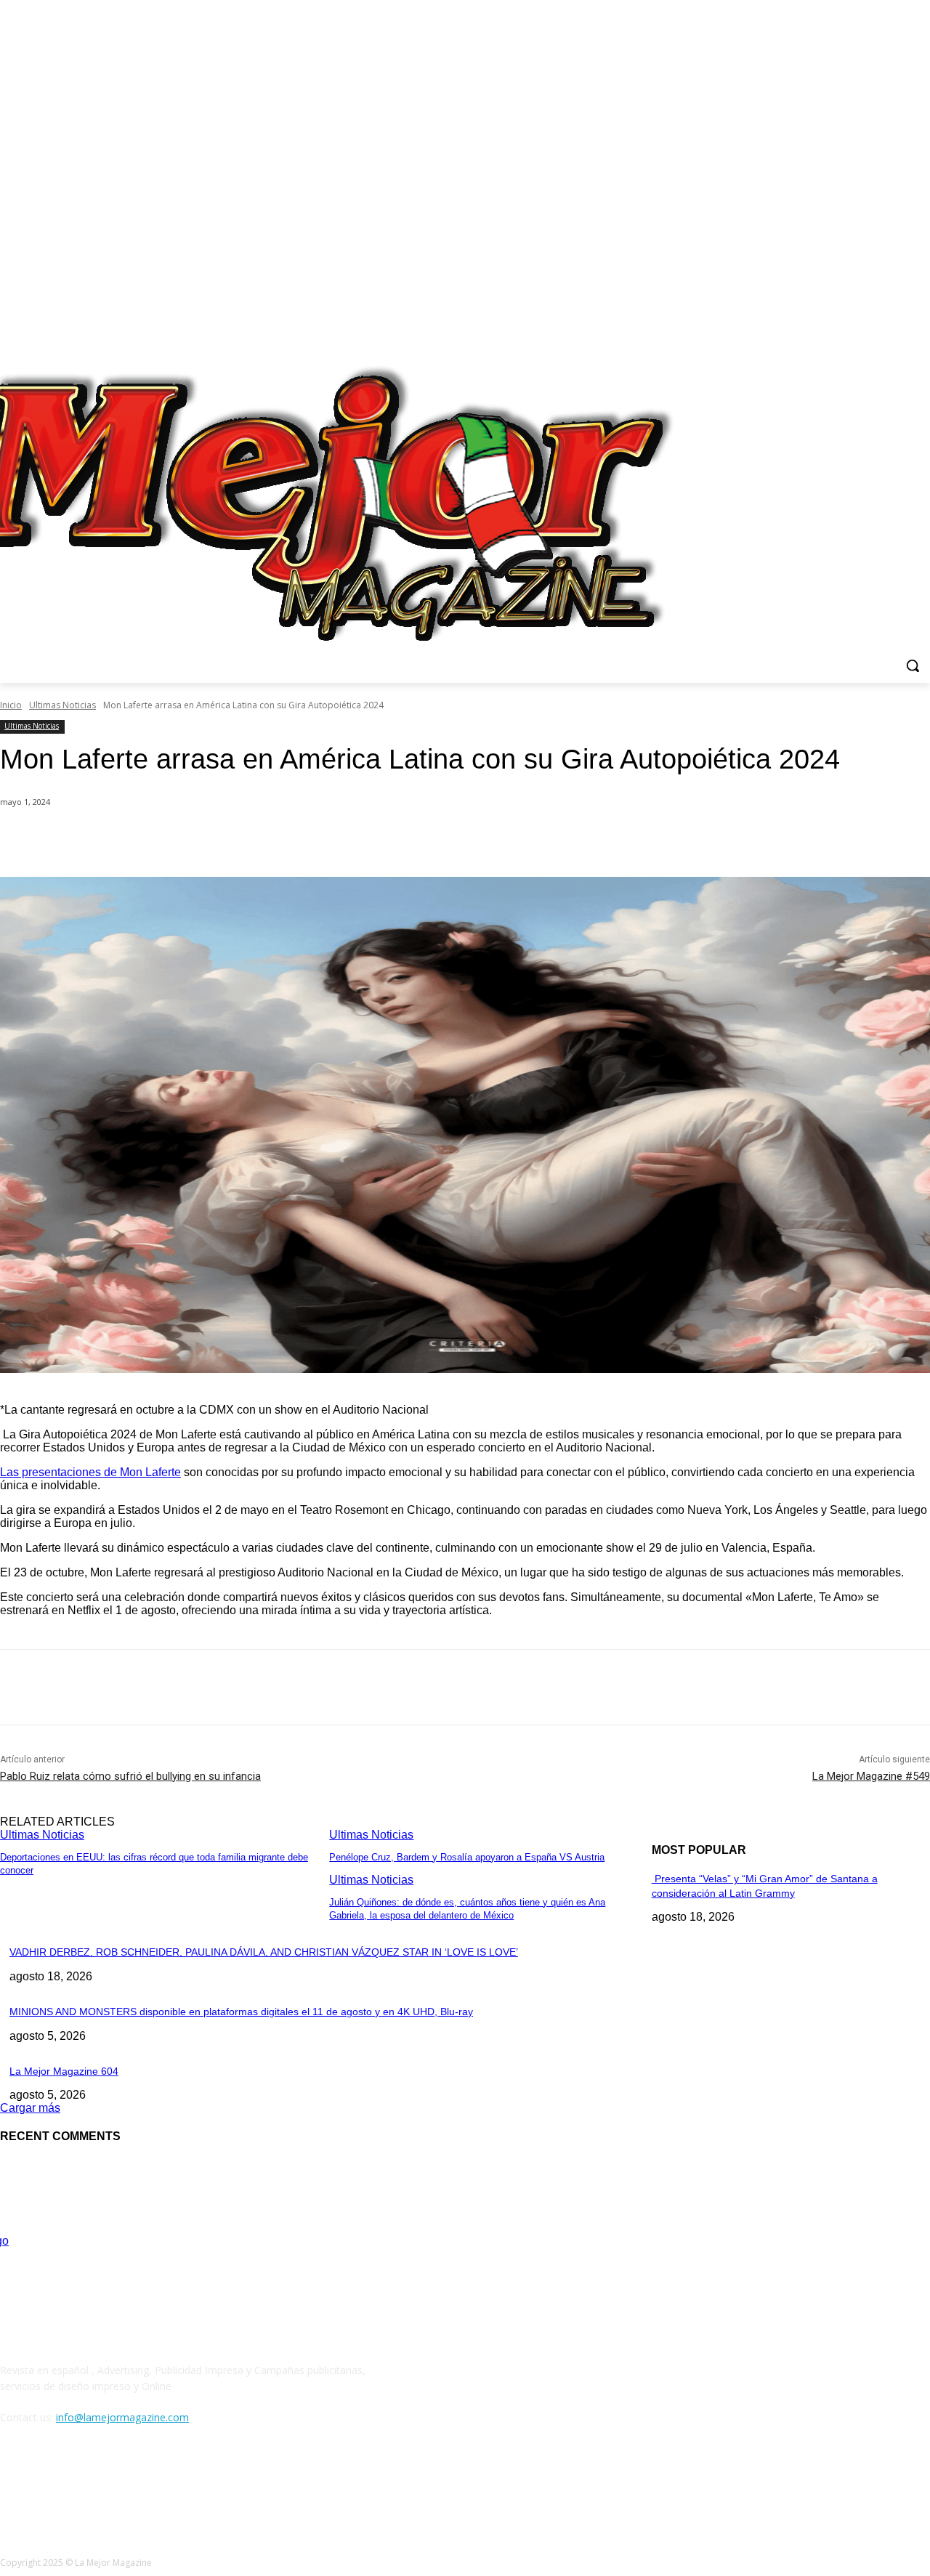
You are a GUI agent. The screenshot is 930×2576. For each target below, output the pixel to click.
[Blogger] (15, 2484)
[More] (343, 840)
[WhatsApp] (290, 840)
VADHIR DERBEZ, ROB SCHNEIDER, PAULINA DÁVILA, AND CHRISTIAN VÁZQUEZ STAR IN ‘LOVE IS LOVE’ (264, 1952)
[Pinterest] (238, 840)
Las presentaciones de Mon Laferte (90, 1472)
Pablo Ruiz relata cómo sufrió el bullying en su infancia (130, 1776)
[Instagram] (882, 335)
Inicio (11, 705)
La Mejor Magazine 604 (64, 2071)
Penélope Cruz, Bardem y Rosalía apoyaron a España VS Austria (467, 1857)
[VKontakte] (164, 2484)
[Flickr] (89, 2484)
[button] (913, 665)
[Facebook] (861, 335)
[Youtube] (922, 335)
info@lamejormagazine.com (122, 2417)
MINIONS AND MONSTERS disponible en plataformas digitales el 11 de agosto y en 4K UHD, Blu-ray (241, 2012)
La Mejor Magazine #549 (871, 1776)
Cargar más (30, 2108)
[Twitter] (901, 335)
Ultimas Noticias (62, 705)
